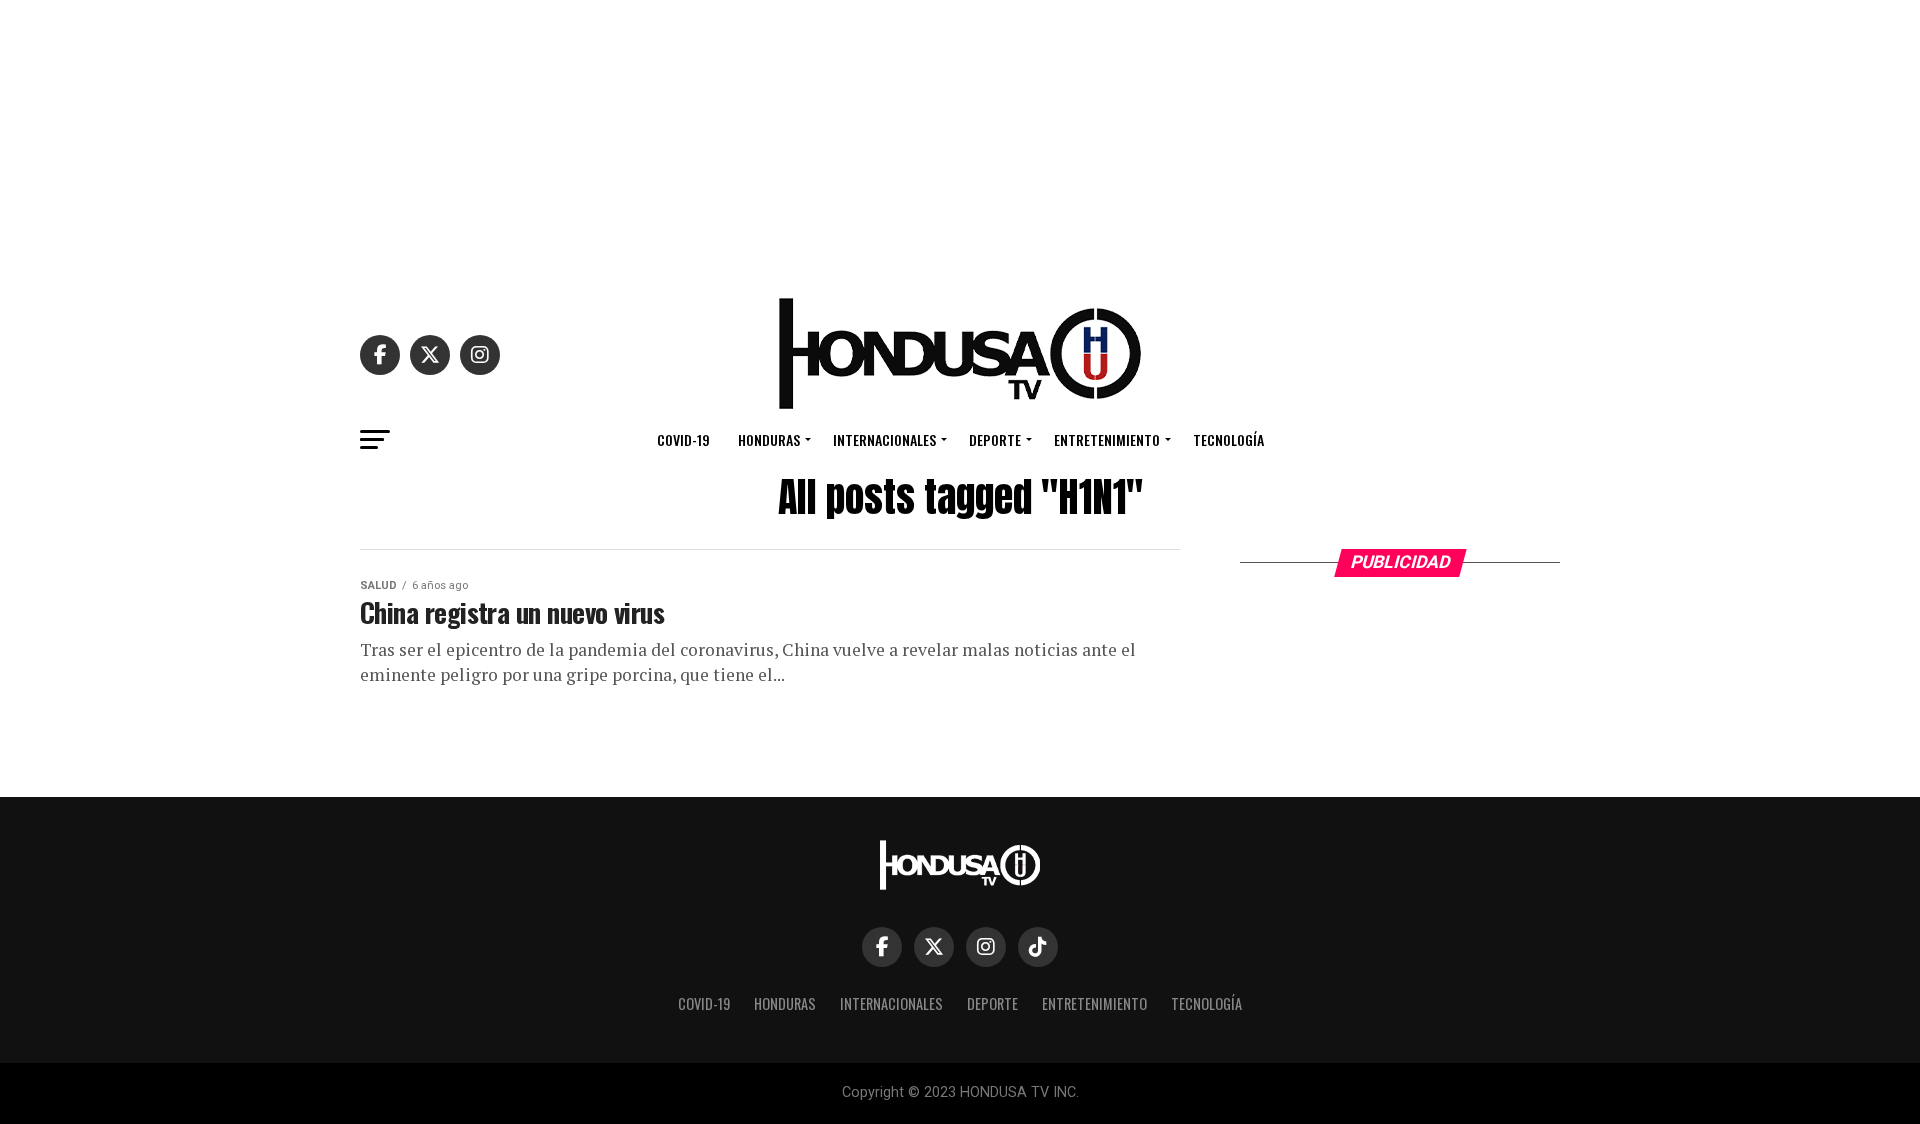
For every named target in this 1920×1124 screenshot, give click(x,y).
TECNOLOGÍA (1228, 439)
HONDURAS (769, 439)
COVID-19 (683, 439)
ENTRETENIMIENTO (1107, 439)
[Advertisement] (960, 140)
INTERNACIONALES (884, 439)
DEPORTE (995, 439)
